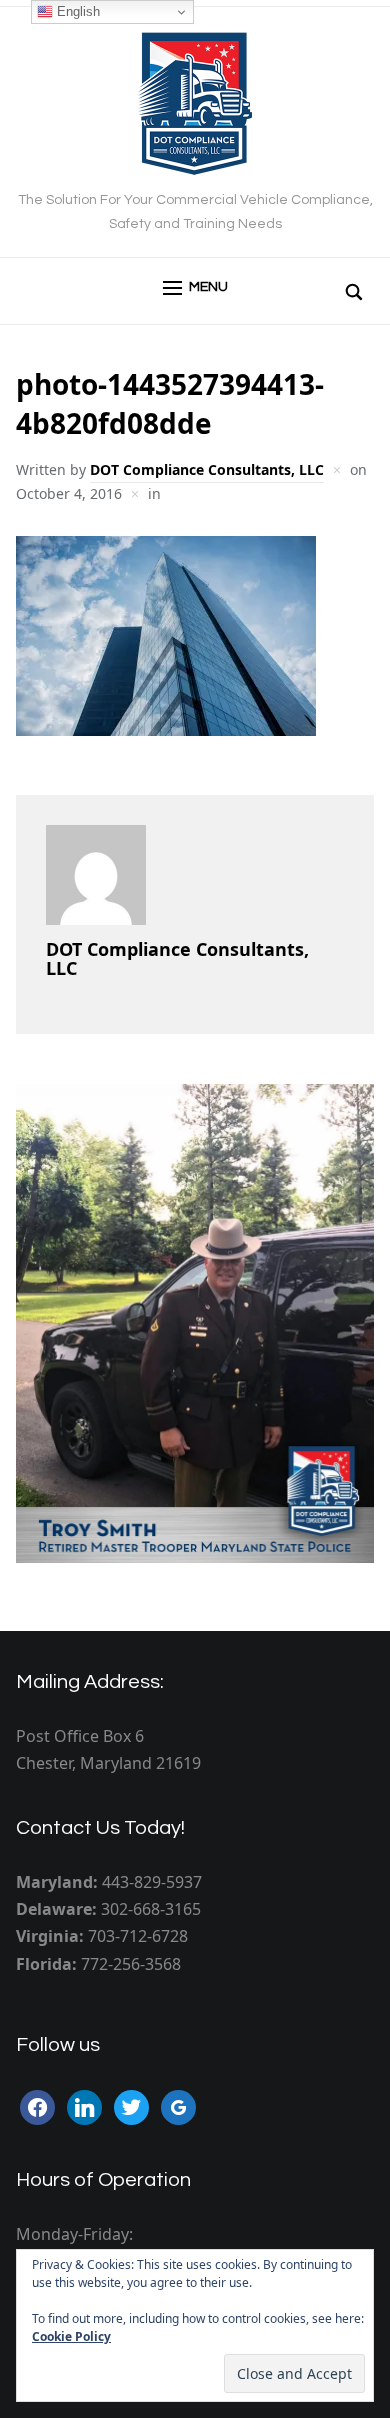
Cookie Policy (71, 2336)
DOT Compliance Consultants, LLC (207, 469)
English (76, 11)
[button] (195, 288)
